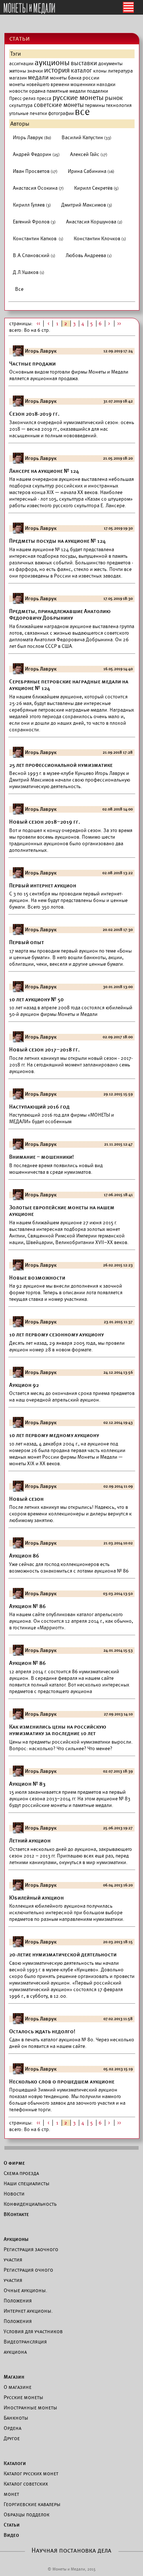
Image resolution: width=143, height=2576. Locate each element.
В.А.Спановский (34, 255)
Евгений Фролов (34, 222)
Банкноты (16, 2418)
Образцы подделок (27, 2514)
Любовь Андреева (89, 255)
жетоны (18, 71)
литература (120, 71)
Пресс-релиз (22, 99)
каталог (81, 71)
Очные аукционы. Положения (25, 2295)
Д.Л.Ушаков (29, 272)
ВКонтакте (16, 2214)
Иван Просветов (35, 171)
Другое (12, 2438)
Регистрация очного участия (28, 2275)
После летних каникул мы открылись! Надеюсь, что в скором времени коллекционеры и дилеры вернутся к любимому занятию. (70, 1514)
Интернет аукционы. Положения (28, 2316)
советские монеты (59, 105)
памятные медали (66, 91)
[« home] (29, 9)
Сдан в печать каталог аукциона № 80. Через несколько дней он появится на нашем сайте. (72, 2043)
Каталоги (15, 2463)
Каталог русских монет (31, 2473)
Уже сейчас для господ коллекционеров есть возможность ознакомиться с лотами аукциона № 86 (69, 1568)
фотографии (61, 114)
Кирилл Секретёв (96, 188)
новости (19, 91)
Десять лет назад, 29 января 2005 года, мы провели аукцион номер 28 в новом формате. (67, 1346)
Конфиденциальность (30, 2204)
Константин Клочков (100, 239)
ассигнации (21, 64)
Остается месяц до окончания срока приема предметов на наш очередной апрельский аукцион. (72, 1397)
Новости (14, 2194)
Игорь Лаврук (32, 138)
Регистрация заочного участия (31, 2254)
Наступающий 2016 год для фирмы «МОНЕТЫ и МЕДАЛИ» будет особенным (62, 1118)
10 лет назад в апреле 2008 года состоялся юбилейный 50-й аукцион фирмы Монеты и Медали (71, 1011)
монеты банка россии (75, 78)
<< (38, 324)
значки (35, 71)
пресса (44, 99)
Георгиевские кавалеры (32, 2504)
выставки (84, 63)
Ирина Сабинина (91, 171)
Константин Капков (38, 239)
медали (38, 78)
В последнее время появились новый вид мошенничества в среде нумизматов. (56, 1169)
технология (119, 105)
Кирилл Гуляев (32, 205)
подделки (98, 91)
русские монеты (78, 98)
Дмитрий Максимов (87, 205)
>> (120, 324)
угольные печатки (28, 114)
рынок (114, 98)
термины (95, 105)
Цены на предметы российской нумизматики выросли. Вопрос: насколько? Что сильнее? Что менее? (71, 1745)
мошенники (83, 85)
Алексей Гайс (89, 154)
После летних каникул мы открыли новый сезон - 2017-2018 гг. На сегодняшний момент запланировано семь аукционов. (71, 1065)
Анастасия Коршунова (94, 222)
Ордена (12, 2428)
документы (110, 64)
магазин (18, 78)
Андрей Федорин (36, 154)
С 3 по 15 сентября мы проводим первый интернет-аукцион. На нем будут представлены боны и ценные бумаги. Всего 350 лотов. (68, 900)
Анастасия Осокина (38, 188)
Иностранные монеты (30, 2408)
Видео (11, 2535)
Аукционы (16, 2239)
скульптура (21, 105)
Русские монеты (23, 2397)
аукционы (52, 63)
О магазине (18, 2387)
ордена (37, 91)
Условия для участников (33, 2331)
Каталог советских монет (26, 2489)
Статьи (12, 2525)
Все (19, 289)
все (82, 112)
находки (106, 84)
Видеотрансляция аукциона (25, 2347)
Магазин (14, 2377)
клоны (100, 71)
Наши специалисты (27, 2183)
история (57, 70)
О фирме (14, 2163)
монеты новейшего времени (39, 85)
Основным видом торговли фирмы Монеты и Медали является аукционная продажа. (69, 375)
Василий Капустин (87, 138)
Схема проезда (21, 2173)
